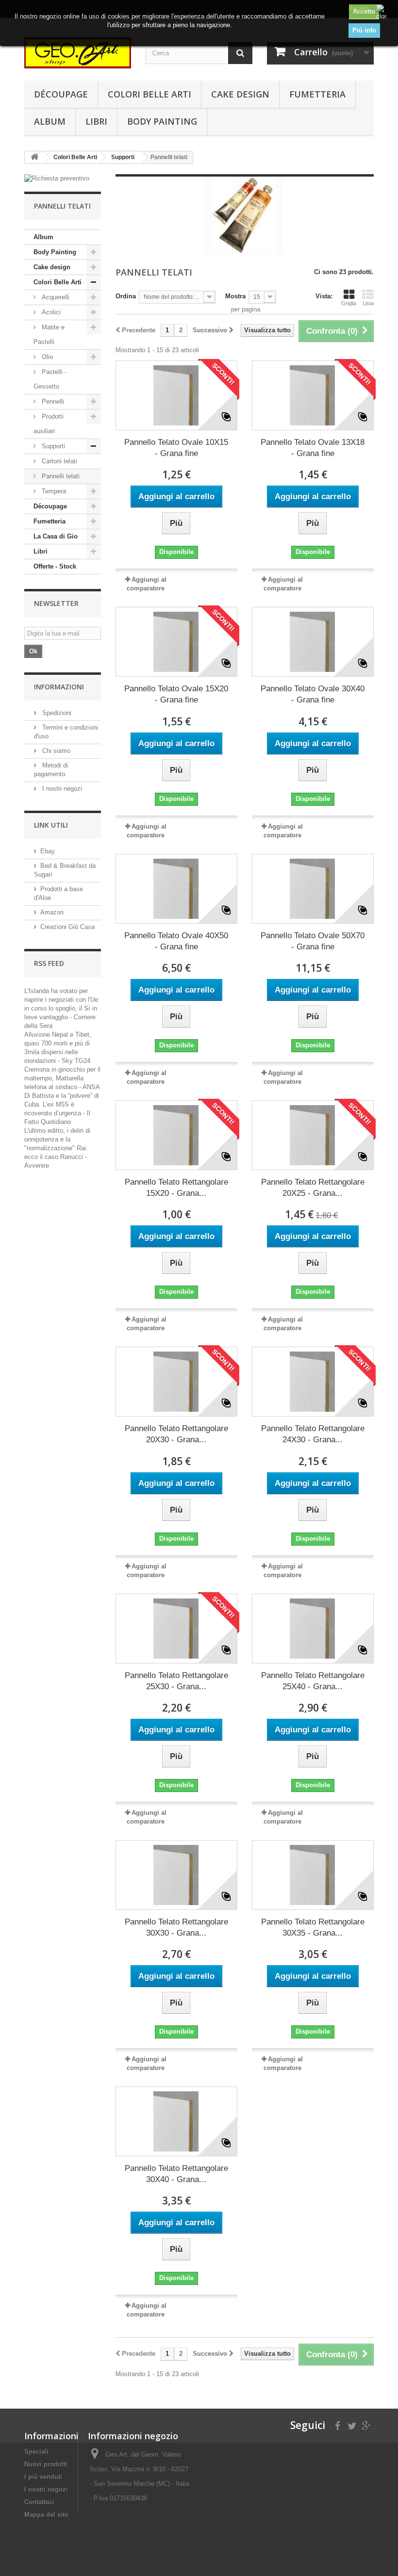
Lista (368, 303)
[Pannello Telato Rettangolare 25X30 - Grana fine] (176, 1629)
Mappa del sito (46, 2515)
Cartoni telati (58, 461)
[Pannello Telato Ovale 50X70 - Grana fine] (313, 889)
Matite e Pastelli (49, 334)
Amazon (52, 912)
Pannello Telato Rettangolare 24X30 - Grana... (313, 1434)
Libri (96, 121)
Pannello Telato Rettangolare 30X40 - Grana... (176, 2174)
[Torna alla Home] (34, 157)
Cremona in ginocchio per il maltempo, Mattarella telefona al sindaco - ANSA (62, 1078)
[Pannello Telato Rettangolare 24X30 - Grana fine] (313, 1382)
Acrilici (50, 312)
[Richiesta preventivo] (63, 179)
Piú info (364, 30)
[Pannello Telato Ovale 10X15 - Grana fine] (176, 395)
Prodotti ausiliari (49, 424)
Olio (46, 357)
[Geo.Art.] (78, 53)
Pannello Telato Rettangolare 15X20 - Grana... (176, 1188)
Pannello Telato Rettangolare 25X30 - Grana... (176, 1681)
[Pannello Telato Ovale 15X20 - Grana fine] (176, 642)
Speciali (36, 2452)
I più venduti (43, 2477)
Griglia (349, 303)
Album (50, 121)
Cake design (240, 94)
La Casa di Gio (56, 536)
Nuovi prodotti (46, 2464)
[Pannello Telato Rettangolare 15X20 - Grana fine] (176, 1135)
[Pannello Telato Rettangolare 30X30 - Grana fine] (176, 1875)
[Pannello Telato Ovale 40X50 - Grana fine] (176, 889)
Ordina (126, 296)
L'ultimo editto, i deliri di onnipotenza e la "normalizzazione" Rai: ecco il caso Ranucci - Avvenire (57, 1148)
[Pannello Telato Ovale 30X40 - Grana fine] (313, 642)
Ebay (48, 851)
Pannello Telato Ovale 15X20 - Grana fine (176, 694)
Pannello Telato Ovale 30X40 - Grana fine (313, 694)
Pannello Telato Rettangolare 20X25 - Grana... (313, 1188)
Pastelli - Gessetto (50, 379)
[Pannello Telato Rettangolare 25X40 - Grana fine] (313, 1629)
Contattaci (39, 2502)
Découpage (61, 94)
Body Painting (162, 121)
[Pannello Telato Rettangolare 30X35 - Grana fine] (313, 1875)
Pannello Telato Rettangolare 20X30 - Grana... (176, 1434)
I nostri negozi (61, 789)
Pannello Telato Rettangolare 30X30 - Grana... (176, 1927)
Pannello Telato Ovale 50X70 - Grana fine (313, 941)
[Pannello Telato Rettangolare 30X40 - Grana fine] (176, 2121)
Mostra (235, 296)
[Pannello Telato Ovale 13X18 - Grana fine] (313, 395)
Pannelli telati (60, 476)
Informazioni (59, 687)
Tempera (53, 491)
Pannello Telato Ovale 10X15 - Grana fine (176, 448)
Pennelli (52, 401)
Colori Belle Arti (149, 94)
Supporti (52, 446)
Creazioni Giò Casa (67, 927)
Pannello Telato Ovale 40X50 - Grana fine (176, 941)
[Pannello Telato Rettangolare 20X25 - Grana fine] (313, 1135)
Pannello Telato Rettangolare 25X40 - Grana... (313, 1681)
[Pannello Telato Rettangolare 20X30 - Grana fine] (176, 1382)
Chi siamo (55, 751)
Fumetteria (317, 94)
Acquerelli (55, 297)
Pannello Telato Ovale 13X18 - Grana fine (313, 448)
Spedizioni (56, 713)
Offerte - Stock (55, 566)
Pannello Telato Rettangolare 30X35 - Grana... (313, 1927)
